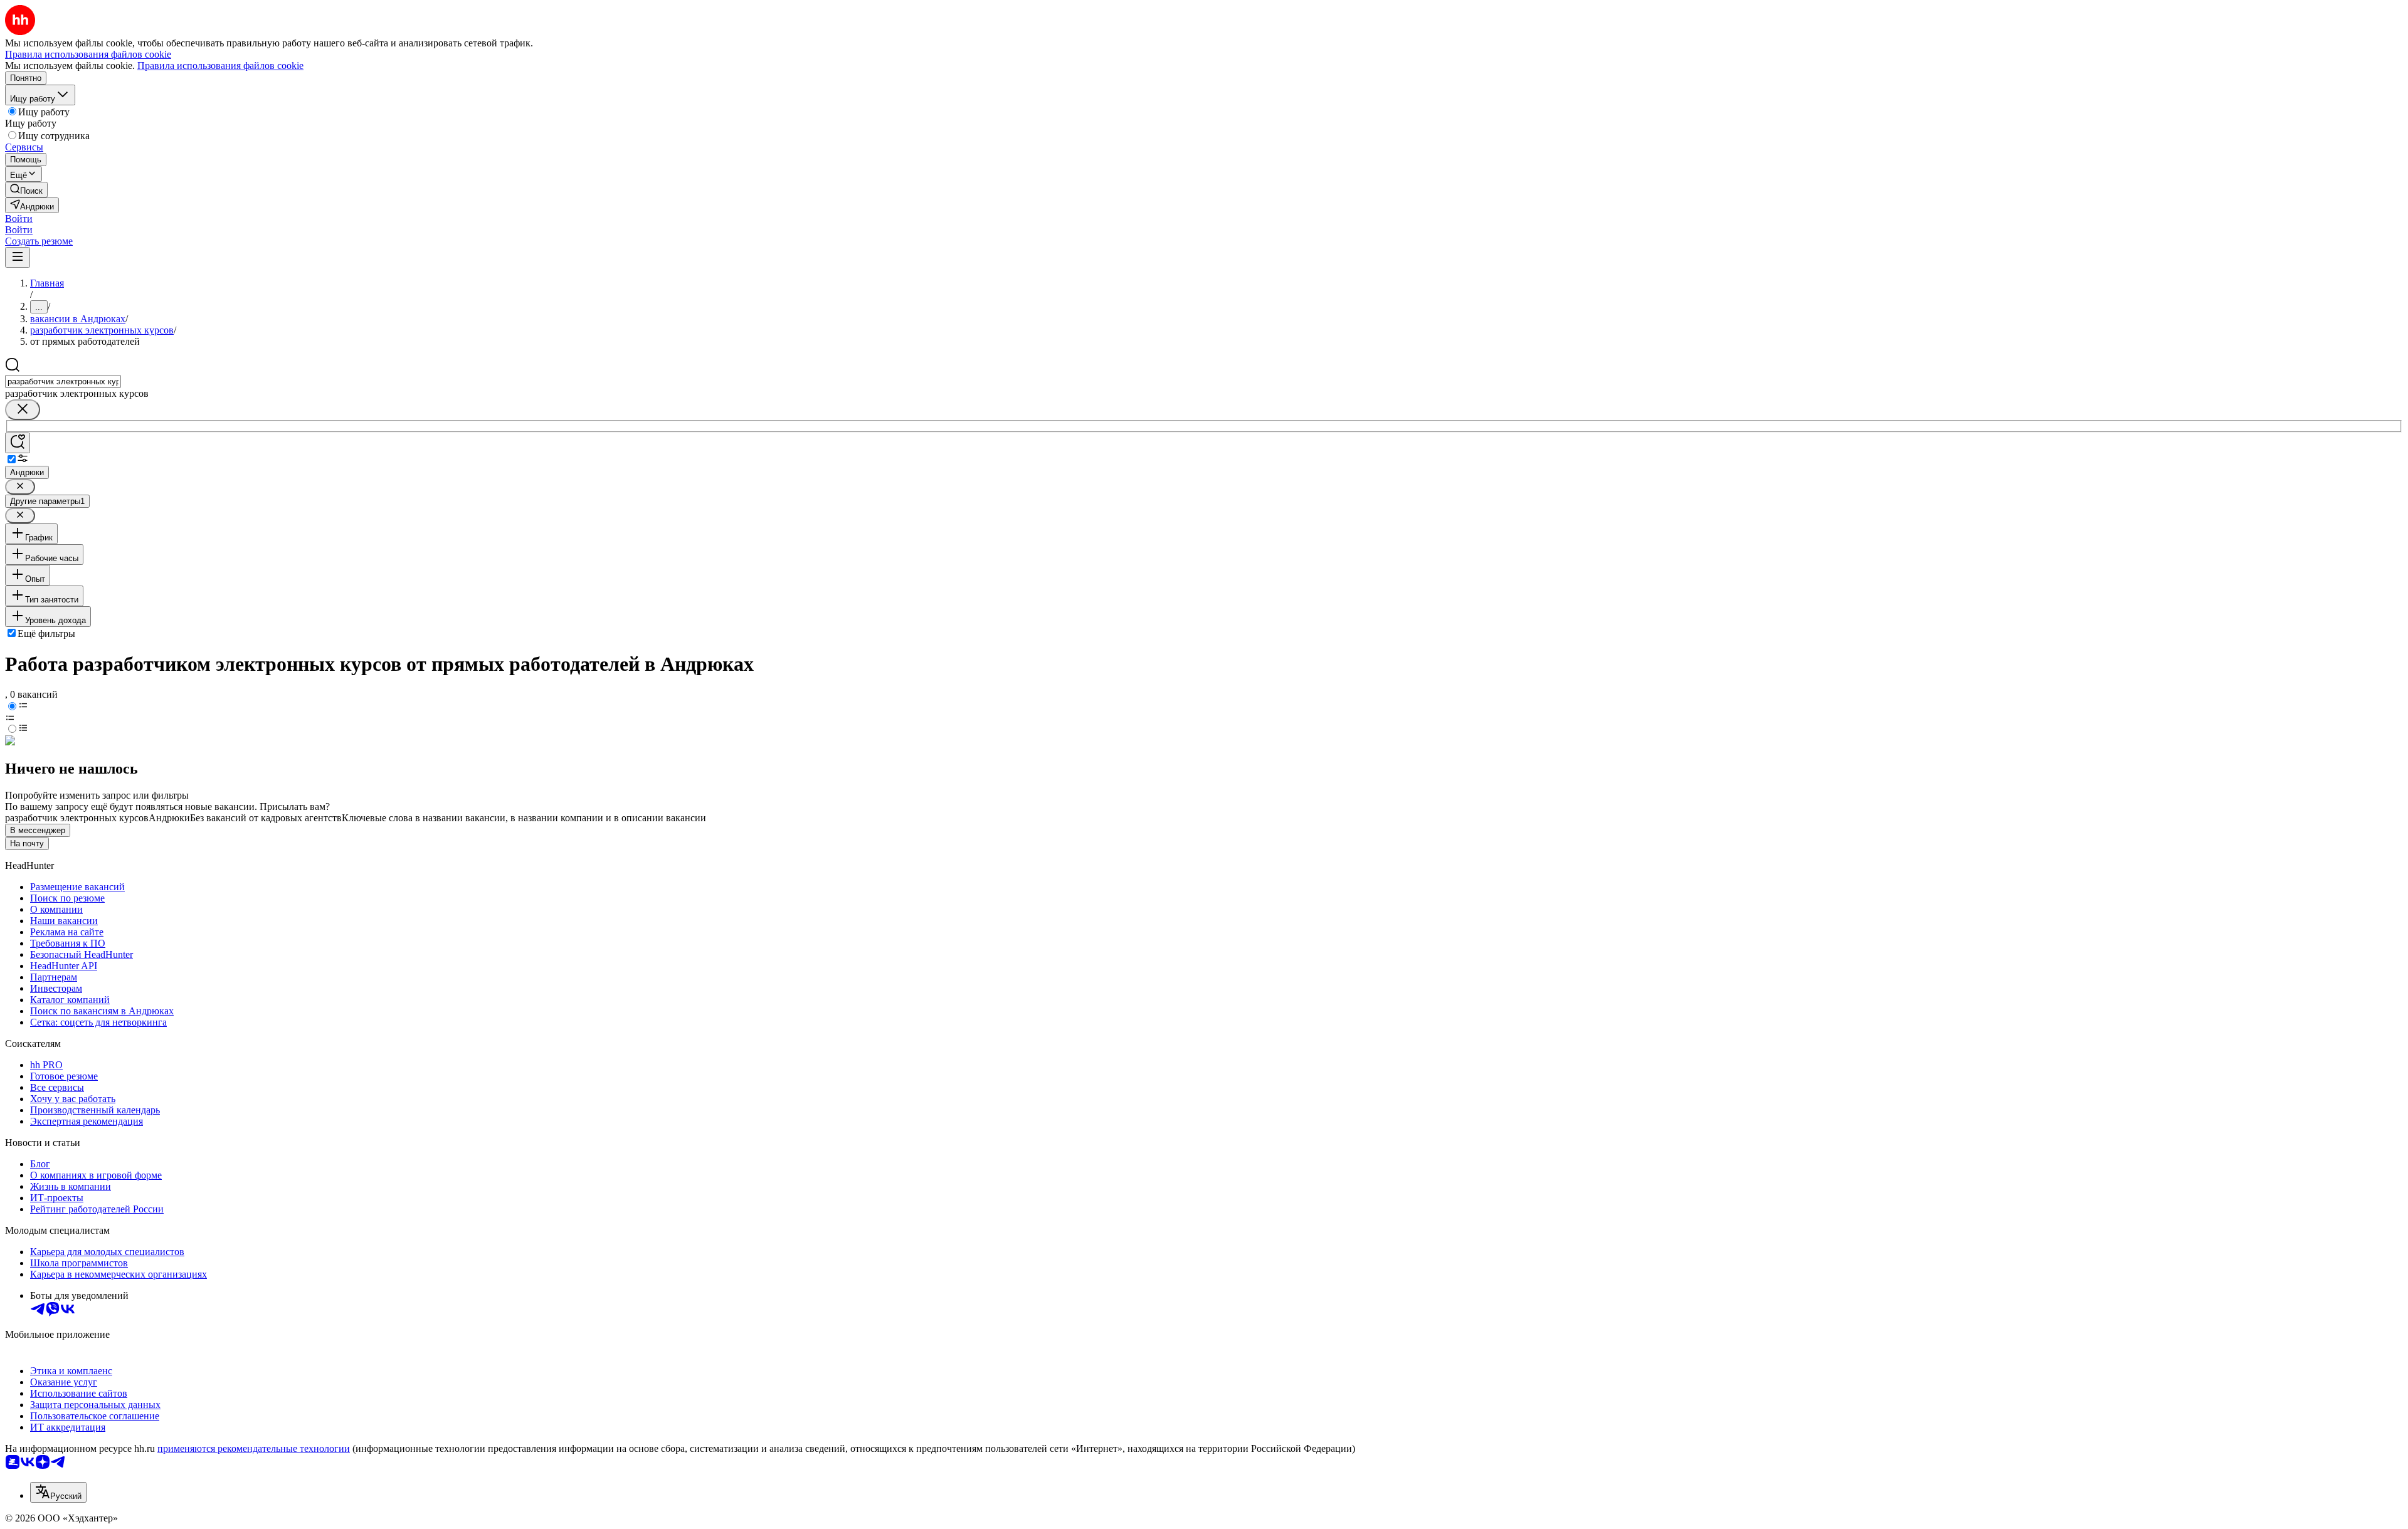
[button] (19, 218)
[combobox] (63, 381)
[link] (26, 190)
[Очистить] (23, 410)
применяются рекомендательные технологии (254, 1448)
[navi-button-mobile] (18, 257)
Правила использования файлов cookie (220, 66)
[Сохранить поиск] (18, 443)
